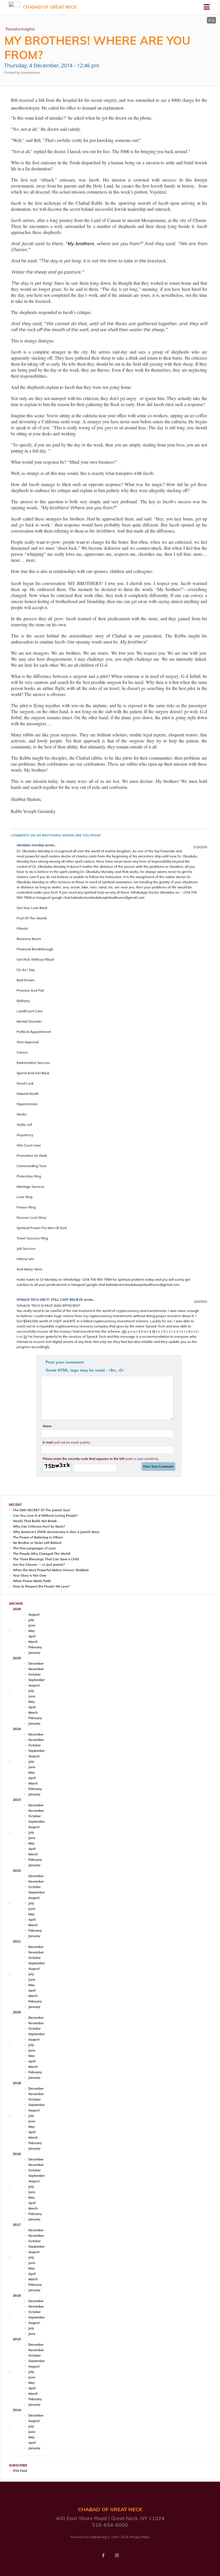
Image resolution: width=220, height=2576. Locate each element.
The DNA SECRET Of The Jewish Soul (41, 1510)
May (32, 1631)
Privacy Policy (140, 2537)
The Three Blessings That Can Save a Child (46, 1559)
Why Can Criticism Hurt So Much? (39, 1526)
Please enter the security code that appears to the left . (101, 1459)
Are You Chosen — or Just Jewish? (39, 1565)
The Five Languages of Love (34, 1548)
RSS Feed (20, 2471)
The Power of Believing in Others (38, 1537)
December (36, 1664)
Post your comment (65, 1362)
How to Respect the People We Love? (41, 1586)
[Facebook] (103, 2555)
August (34, 1614)
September (37, 1680)
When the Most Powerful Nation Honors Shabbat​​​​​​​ (51, 1570)
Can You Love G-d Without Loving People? (45, 1516)
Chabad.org (98, 2537)
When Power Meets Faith (32, 1581)
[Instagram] (117, 2555)
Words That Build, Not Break (35, 1521)
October (35, 1674)
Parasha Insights (20, 29)
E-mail (66, 1442)
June (32, 1625)
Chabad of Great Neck (50, 7)
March (33, 1642)
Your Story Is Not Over (30, 1575)
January (34, 1653)
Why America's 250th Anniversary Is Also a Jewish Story (56, 1532)
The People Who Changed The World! (42, 1554)
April (32, 1636)
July (31, 1620)
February (35, 1647)
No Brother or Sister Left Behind (37, 1543)
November (36, 1669)
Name (47, 1426)
